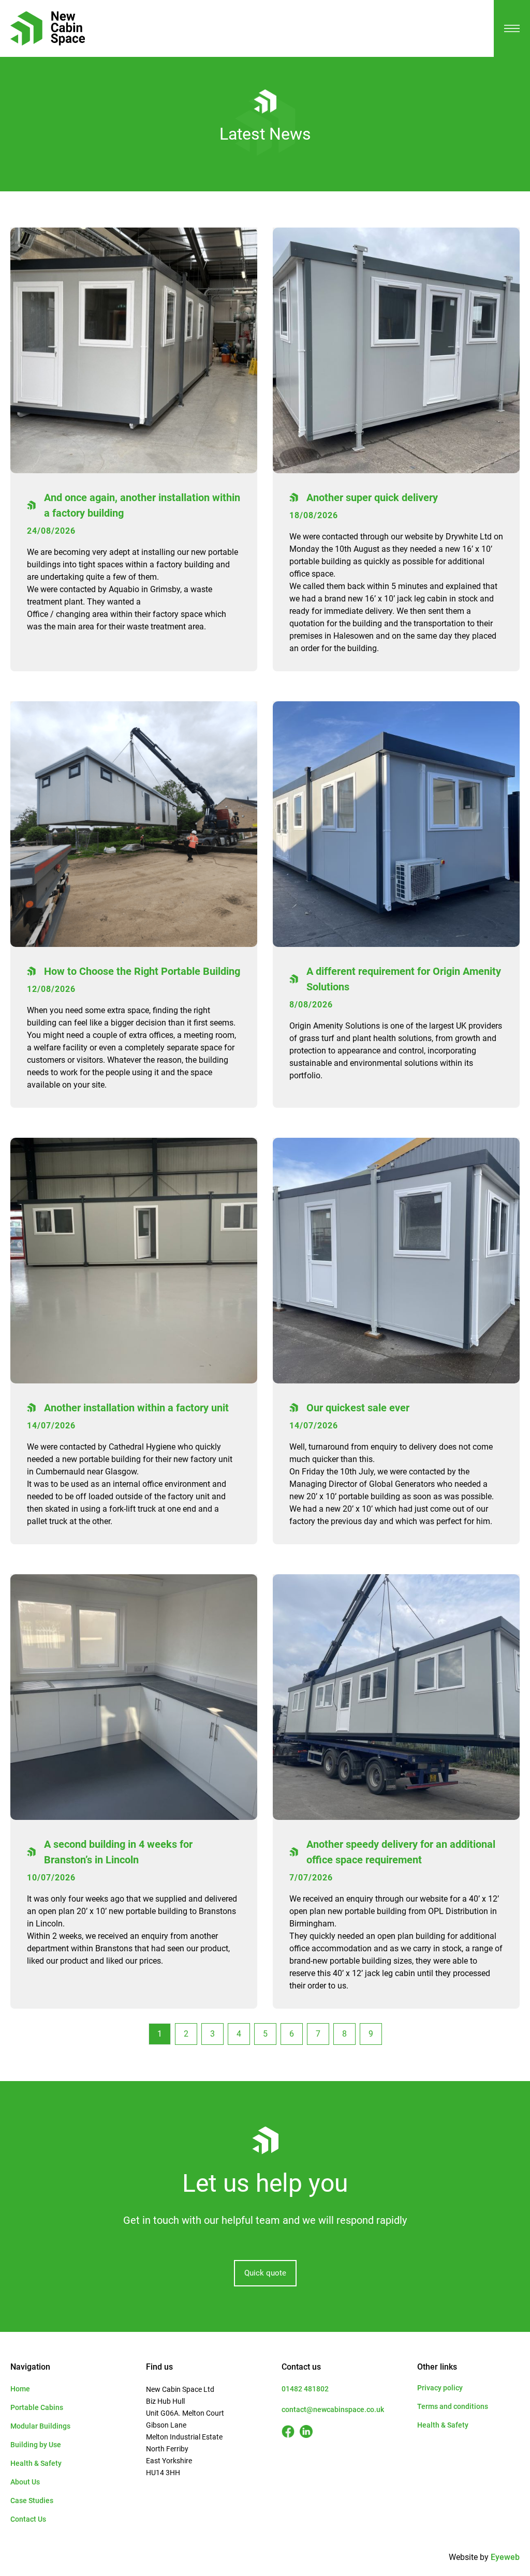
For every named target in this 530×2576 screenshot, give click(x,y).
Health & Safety (36, 2463)
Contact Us (28, 2519)
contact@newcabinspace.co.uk (333, 2409)
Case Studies (32, 2500)
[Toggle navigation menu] (512, 28)
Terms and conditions (453, 2406)
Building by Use (36, 2445)
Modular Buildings (40, 2426)
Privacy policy (440, 2388)
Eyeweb (505, 2557)
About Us (25, 2482)
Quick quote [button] (265, 2273)
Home (20, 2389)
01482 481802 (305, 2389)
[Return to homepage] (48, 28)
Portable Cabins (37, 2407)
